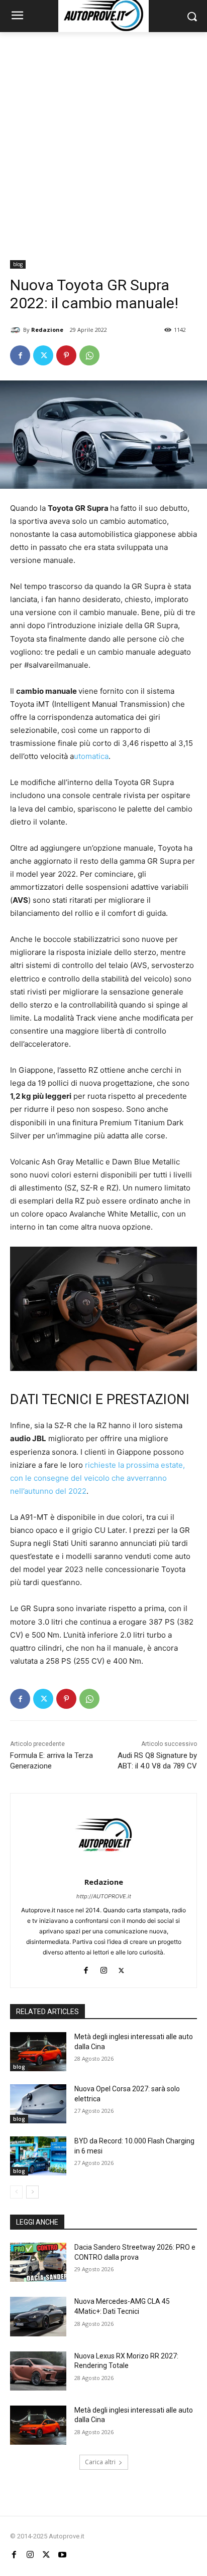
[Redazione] (17, 330)
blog (18, 264)
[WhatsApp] (89, 355)
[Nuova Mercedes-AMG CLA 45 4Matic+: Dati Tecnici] (38, 2316)
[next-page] (32, 2192)
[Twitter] (43, 355)
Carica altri (100, 2462)
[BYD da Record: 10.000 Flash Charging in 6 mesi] (38, 2156)
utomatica (91, 756)
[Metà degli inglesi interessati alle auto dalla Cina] (38, 2052)
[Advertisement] (103, 140)
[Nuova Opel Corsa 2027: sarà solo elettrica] (38, 2104)
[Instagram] (104, 1968)
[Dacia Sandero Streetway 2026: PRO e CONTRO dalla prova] (38, 2262)
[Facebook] (20, 355)
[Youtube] (62, 2555)
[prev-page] (16, 2192)
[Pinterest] (66, 355)
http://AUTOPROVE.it (104, 1896)
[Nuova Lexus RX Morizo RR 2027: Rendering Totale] (38, 2371)
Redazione (47, 330)
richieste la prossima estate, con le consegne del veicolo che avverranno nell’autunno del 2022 (97, 1478)
